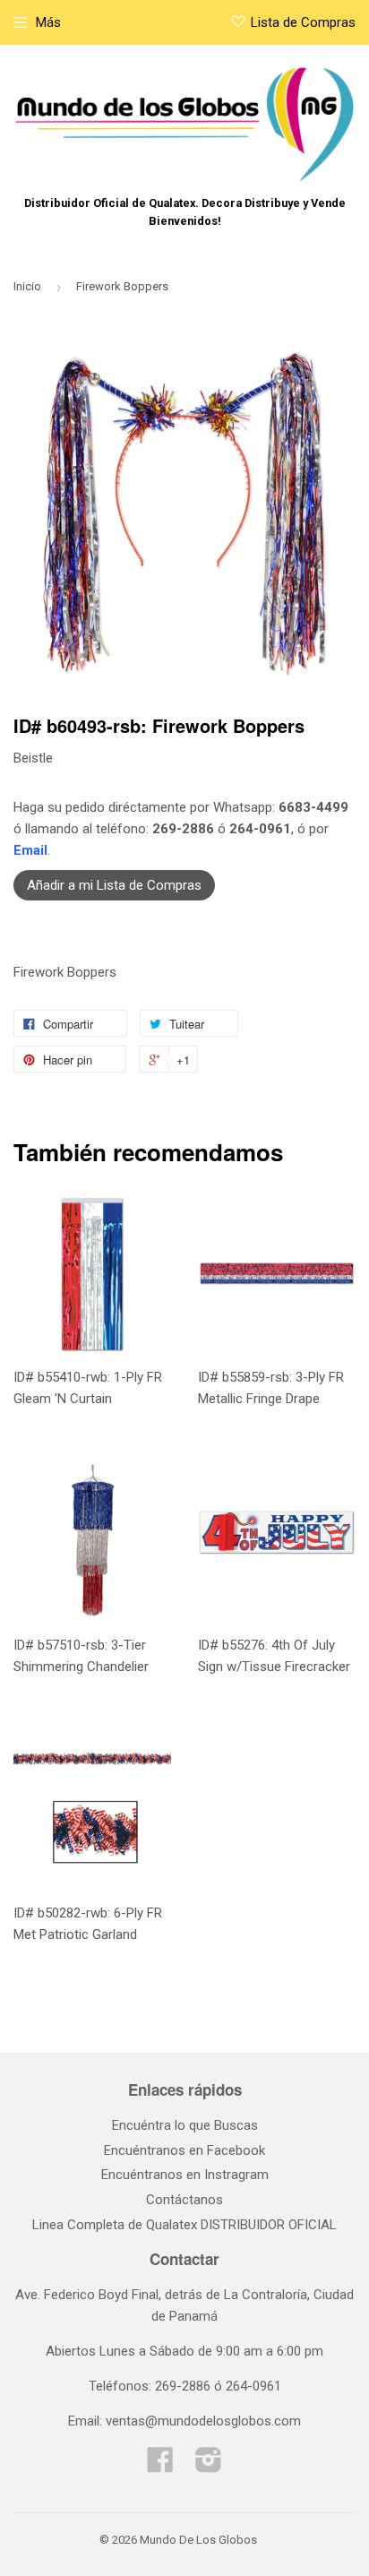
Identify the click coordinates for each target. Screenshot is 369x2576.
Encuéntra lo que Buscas (185, 2125)
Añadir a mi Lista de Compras (114, 885)
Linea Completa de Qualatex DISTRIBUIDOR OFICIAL (184, 2225)
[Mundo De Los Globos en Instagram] (209, 2466)
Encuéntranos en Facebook (184, 2150)
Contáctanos (184, 2200)
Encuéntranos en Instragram (185, 2175)
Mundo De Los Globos (198, 2540)
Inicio (27, 286)
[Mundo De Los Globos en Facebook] (160, 2466)
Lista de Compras (303, 22)
